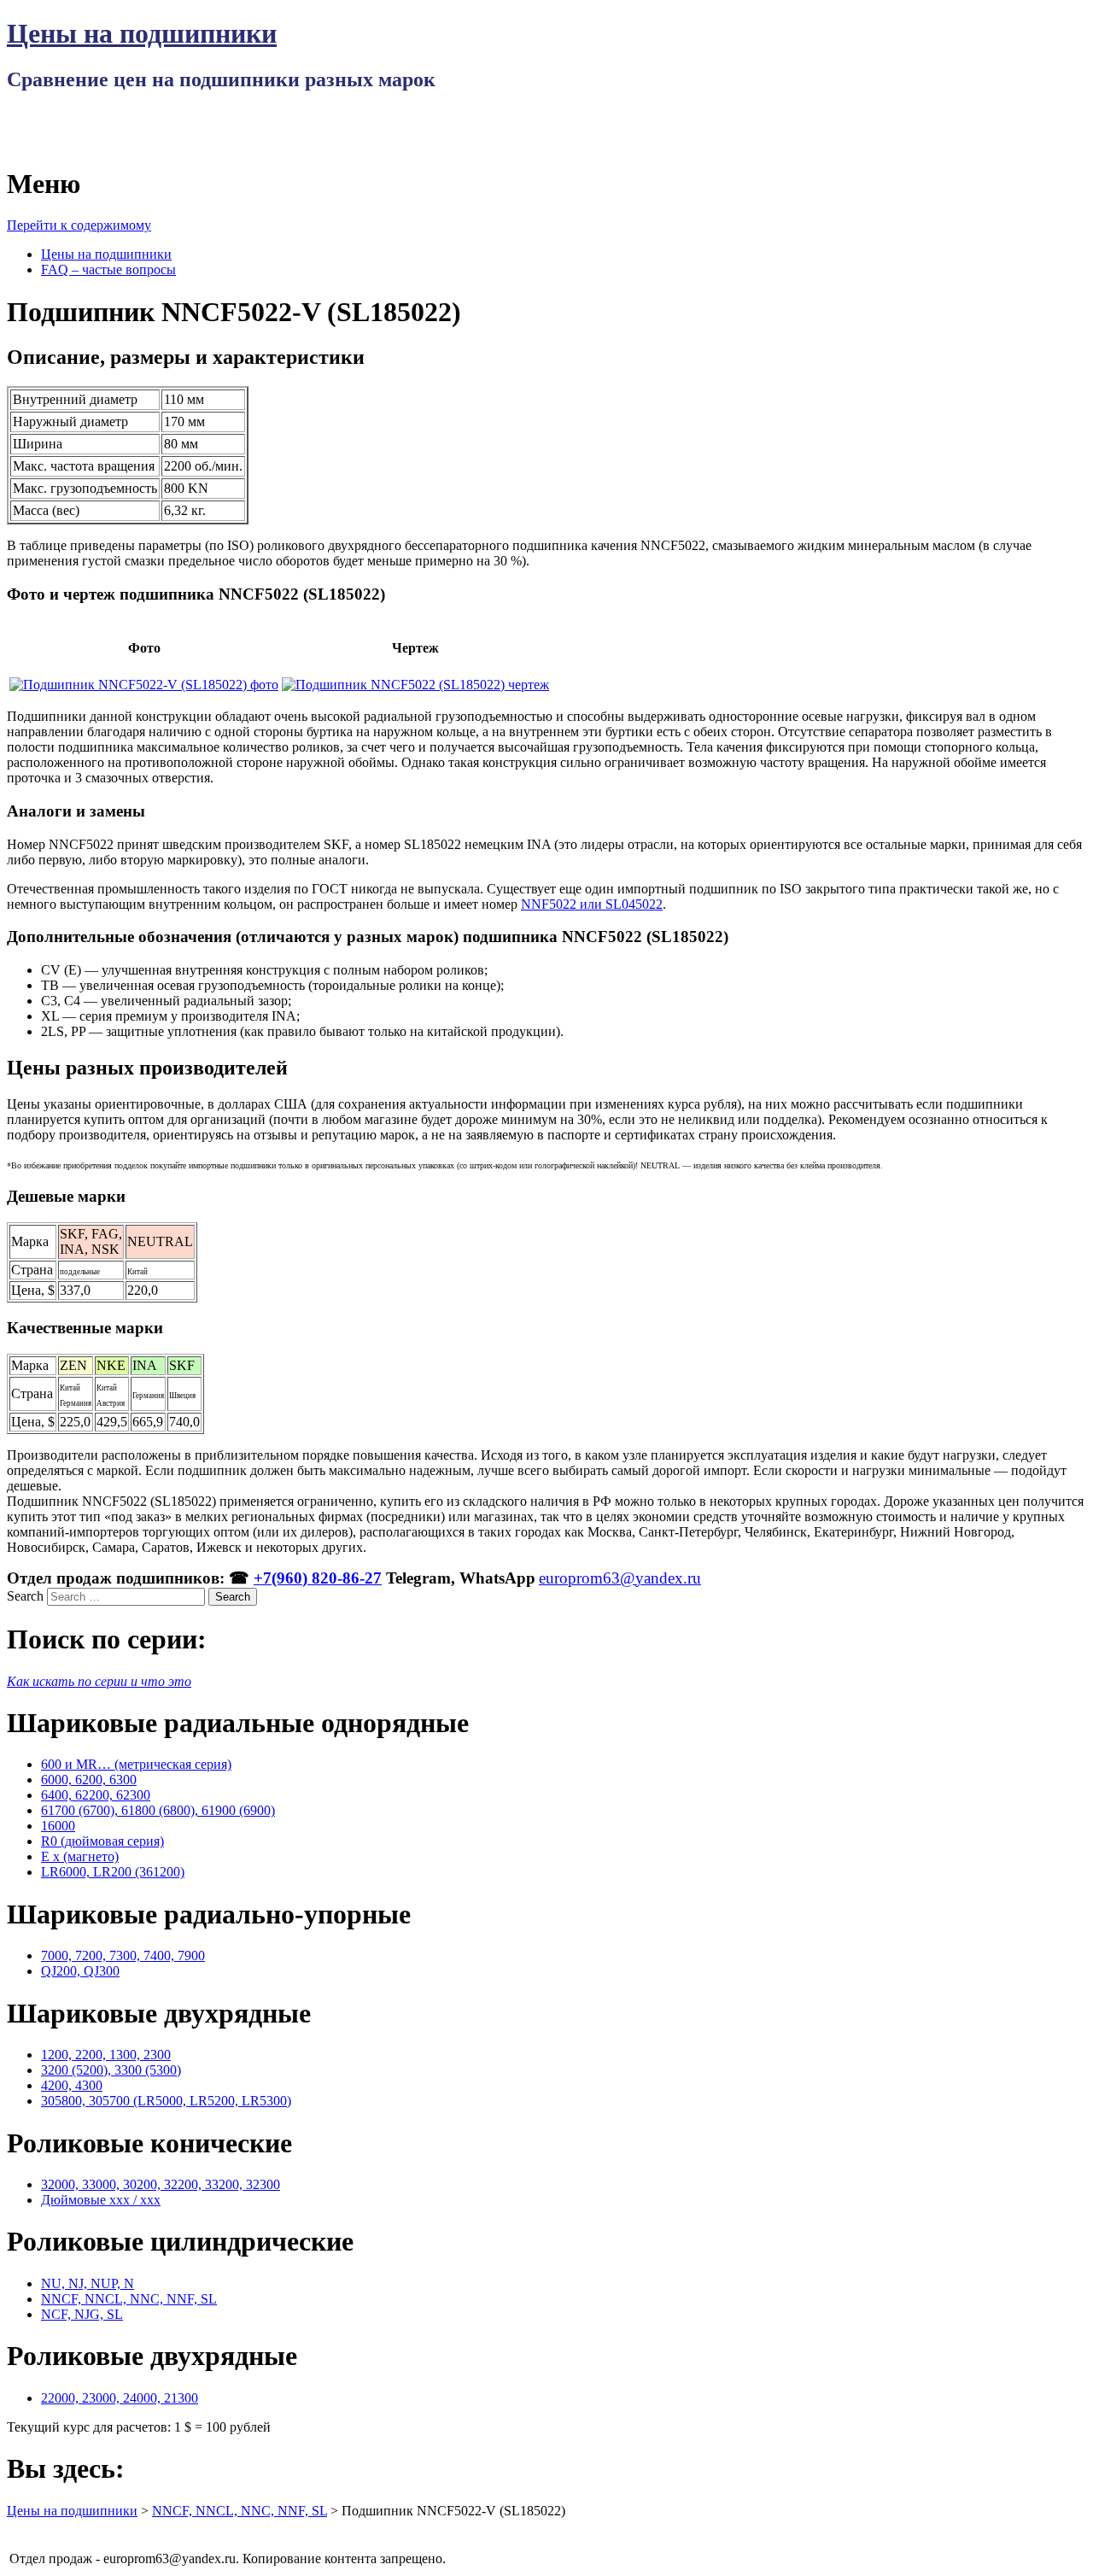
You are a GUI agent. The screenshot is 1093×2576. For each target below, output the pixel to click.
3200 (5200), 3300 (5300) (111, 2070)
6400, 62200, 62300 (96, 1795)
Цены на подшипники (142, 33)
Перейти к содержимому (79, 225)
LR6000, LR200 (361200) (113, 1872)
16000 (58, 1826)
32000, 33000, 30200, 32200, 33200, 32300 (161, 2184)
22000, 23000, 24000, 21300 (120, 2398)
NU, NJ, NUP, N (88, 2283)
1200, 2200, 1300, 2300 (106, 2055)
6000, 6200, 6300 (89, 1780)
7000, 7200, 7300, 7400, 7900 (123, 1955)
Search (25, 1596)
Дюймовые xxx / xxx (101, 2200)
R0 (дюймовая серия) (102, 1841)
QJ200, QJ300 (80, 1971)
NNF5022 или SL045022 (592, 904)
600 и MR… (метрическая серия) (136, 1764)
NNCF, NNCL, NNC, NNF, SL (129, 2299)
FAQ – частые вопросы (108, 269)
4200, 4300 (72, 2085)
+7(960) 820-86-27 (318, 1578)
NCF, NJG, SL (82, 2314)
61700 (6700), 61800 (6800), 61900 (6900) (158, 1810)
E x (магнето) (80, 1856)
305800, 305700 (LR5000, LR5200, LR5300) (166, 2101)
